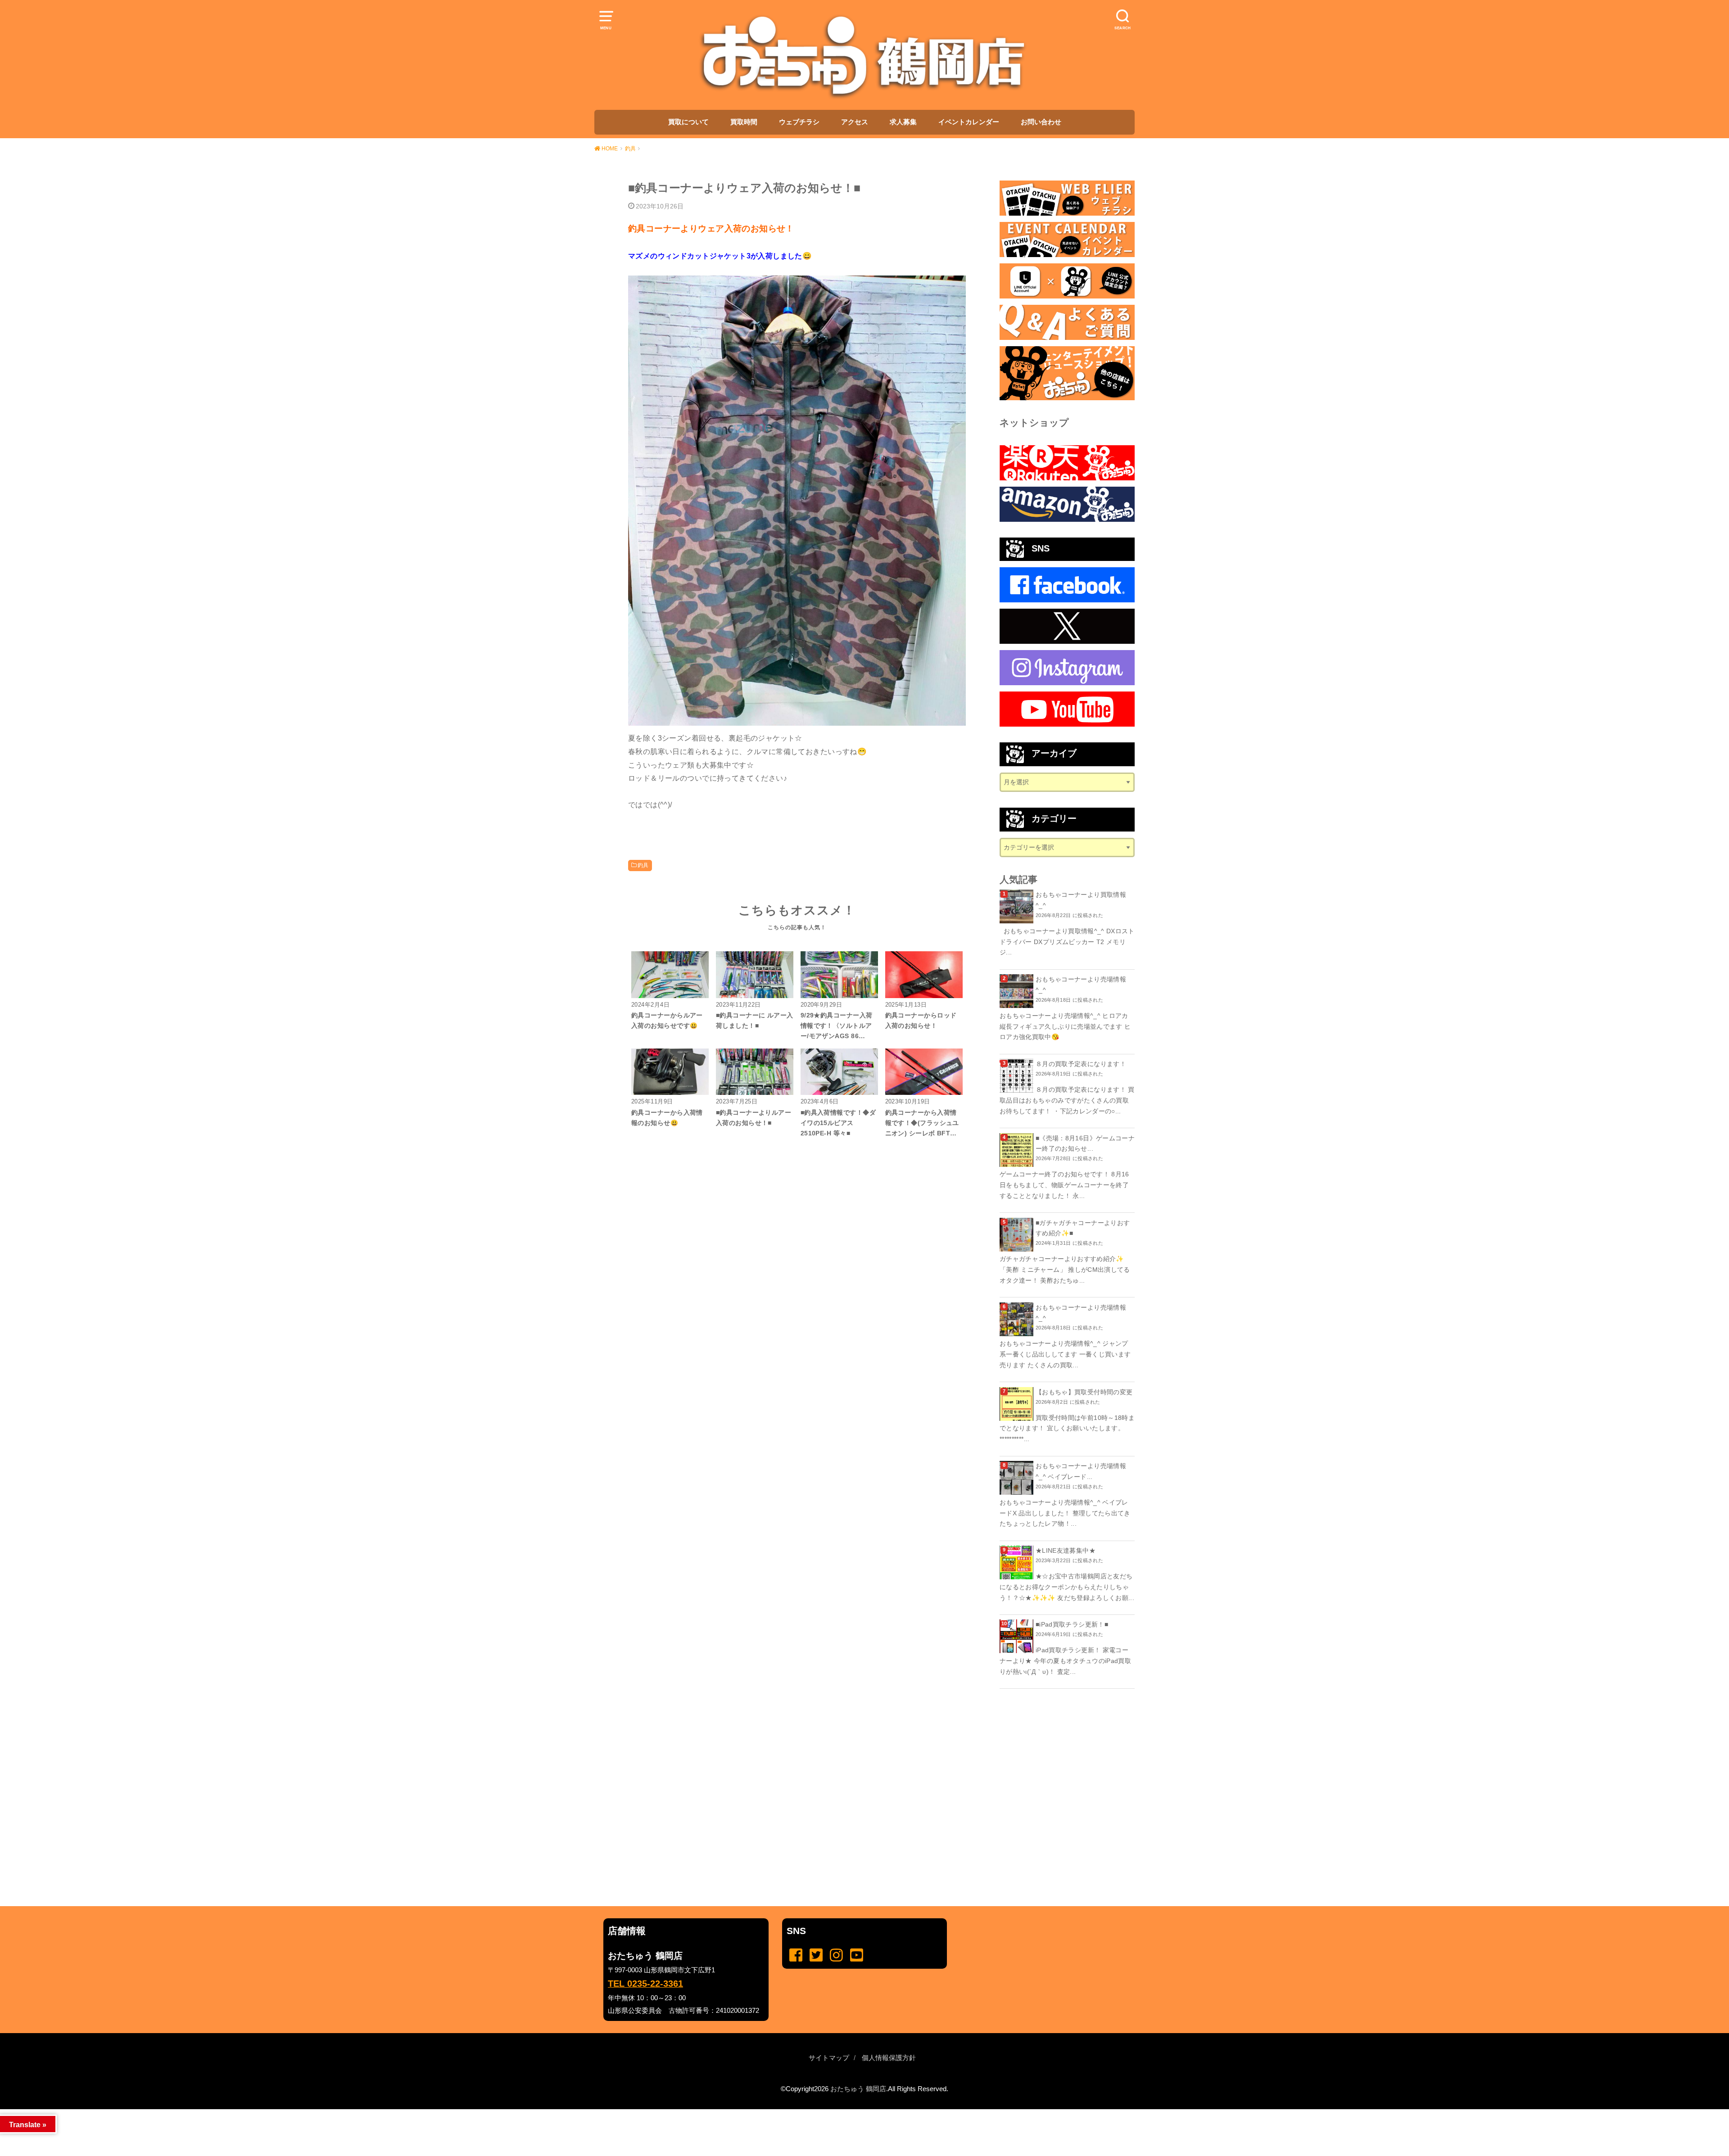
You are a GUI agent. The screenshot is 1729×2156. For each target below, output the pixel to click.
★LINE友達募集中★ (1066, 1550)
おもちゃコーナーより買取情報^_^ (1081, 900)
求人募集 (903, 122)
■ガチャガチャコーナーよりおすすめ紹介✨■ (1083, 1228)
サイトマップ (829, 2058)
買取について (688, 122)
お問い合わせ (1041, 122)
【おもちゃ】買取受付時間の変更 (1084, 1392)
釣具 (643, 865)
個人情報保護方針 (889, 2058)
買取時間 (744, 122)
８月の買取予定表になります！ (1081, 1064)
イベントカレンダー (969, 122)
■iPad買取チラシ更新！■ (1072, 1624)
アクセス (855, 122)
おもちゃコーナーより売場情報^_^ (1081, 985)
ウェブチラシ (799, 122)
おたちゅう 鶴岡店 (858, 2089)
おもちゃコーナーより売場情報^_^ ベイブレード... (1081, 1471)
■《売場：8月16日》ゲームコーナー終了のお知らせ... (1085, 1144)
